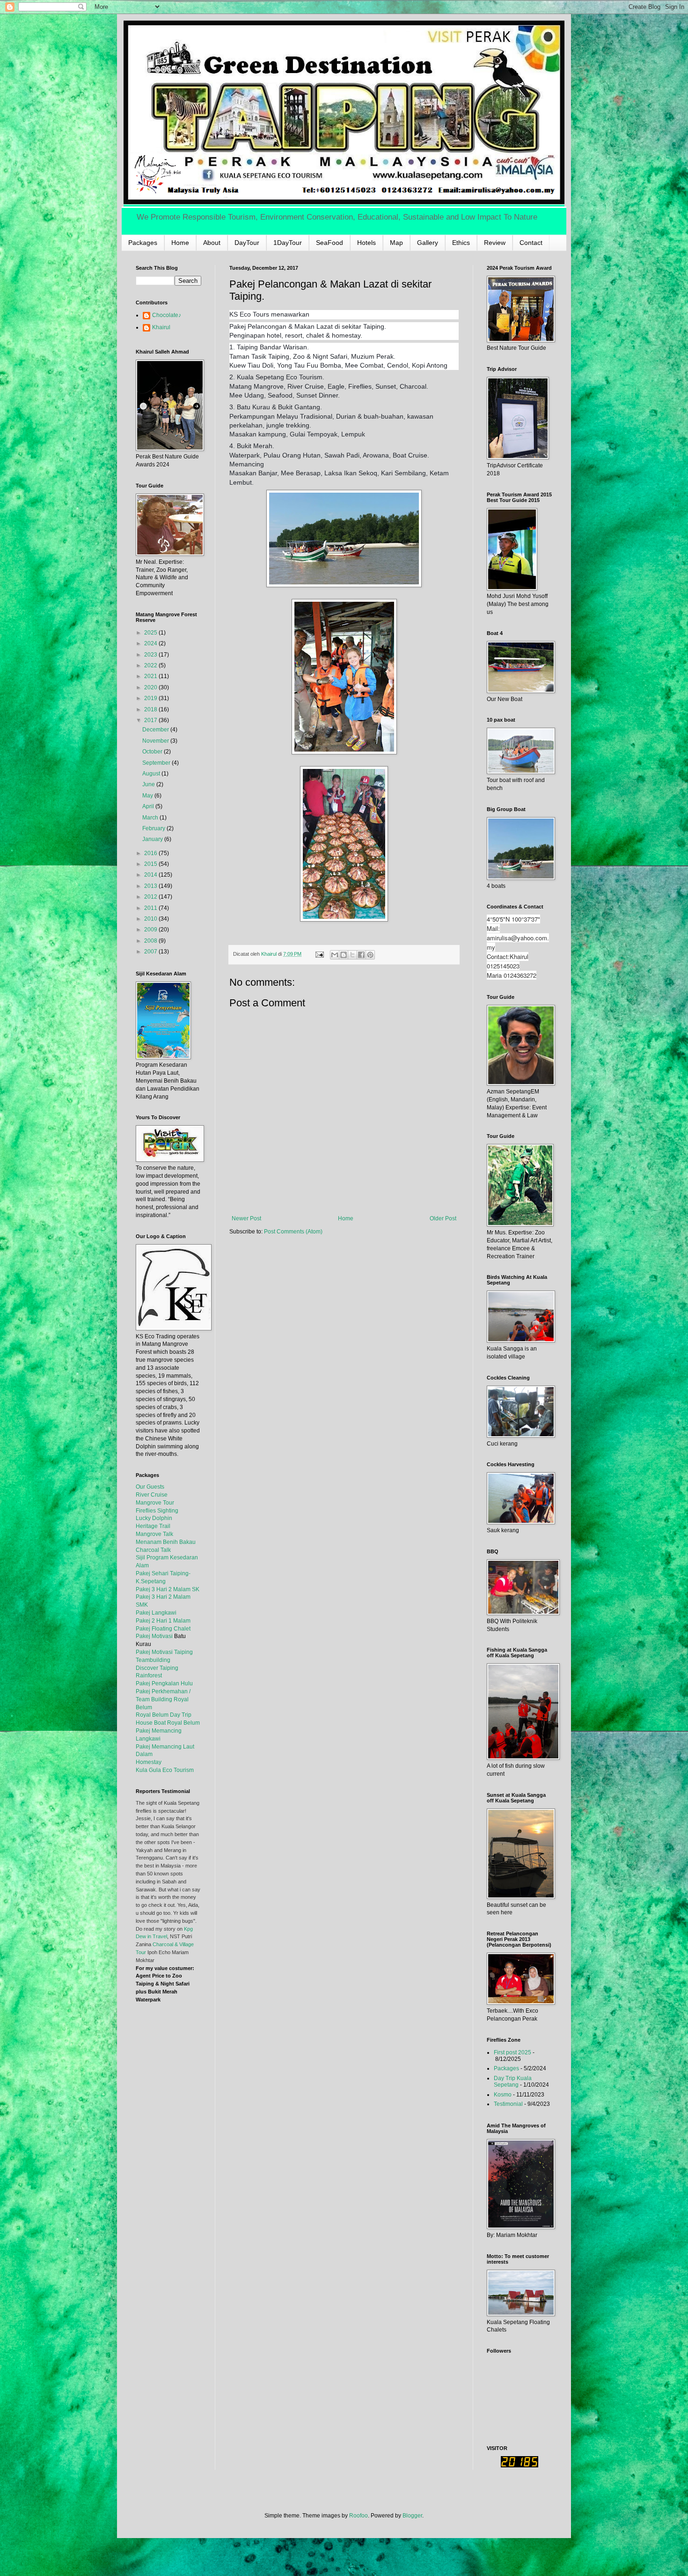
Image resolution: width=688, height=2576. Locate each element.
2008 (151, 941)
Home (180, 243)
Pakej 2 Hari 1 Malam (163, 1621)
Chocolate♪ (167, 315)
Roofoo (359, 2516)
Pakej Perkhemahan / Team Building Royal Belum (163, 1699)
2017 (151, 720)
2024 (151, 643)
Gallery (428, 243)
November (156, 741)
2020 (151, 687)
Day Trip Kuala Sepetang (513, 2081)
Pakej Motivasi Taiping (164, 1652)
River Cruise (152, 1495)
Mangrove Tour (155, 1503)
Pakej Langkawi (156, 1613)
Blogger (412, 2516)
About (212, 243)
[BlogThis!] (344, 955)
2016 (151, 853)
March (151, 818)
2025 (151, 633)
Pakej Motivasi (154, 1636)
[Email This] (335, 955)
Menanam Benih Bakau (166, 1542)
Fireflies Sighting (157, 1511)
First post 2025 (512, 2052)
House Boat (151, 1723)
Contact (531, 243)
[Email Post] (319, 954)
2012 (151, 897)
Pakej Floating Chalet (163, 1629)
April (149, 806)
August (152, 774)
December (156, 730)
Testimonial (508, 2104)
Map (396, 243)
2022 (151, 665)
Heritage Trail (153, 1526)
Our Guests (150, 1487)
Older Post (443, 1218)
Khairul (161, 327)
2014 (151, 875)
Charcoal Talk (153, 1550)
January (153, 839)
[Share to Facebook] (361, 955)
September (157, 763)
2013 (151, 886)
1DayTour (288, 243)
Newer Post (246, 1218)
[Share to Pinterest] (370, 955)
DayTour (247, 243)
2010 (151, 919)
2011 (151, 908)
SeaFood (329, 243)
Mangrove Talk (154, 1534)
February (154, 828)
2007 (151, 952)
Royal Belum (183, 1723)
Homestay (149, 1762)
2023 (151, 655)
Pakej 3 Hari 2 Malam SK (168, 1589)
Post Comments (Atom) (293, 1232)
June (149, 784)
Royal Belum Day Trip (164, 1715)
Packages (143, 243)
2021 (151, 676)
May (148, 796)
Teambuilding (153, 1660)
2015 (151, 864)
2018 (151, 709)
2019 (151, 698)
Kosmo (503, 2095)
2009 (151, 930)
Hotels (366, 243)
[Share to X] (352, 955)
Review (495, 243)
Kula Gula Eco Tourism (165, 1770)
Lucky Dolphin (154, 1518)
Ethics (461, 243)
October (153, 752)
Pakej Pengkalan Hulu (164, 1683)
